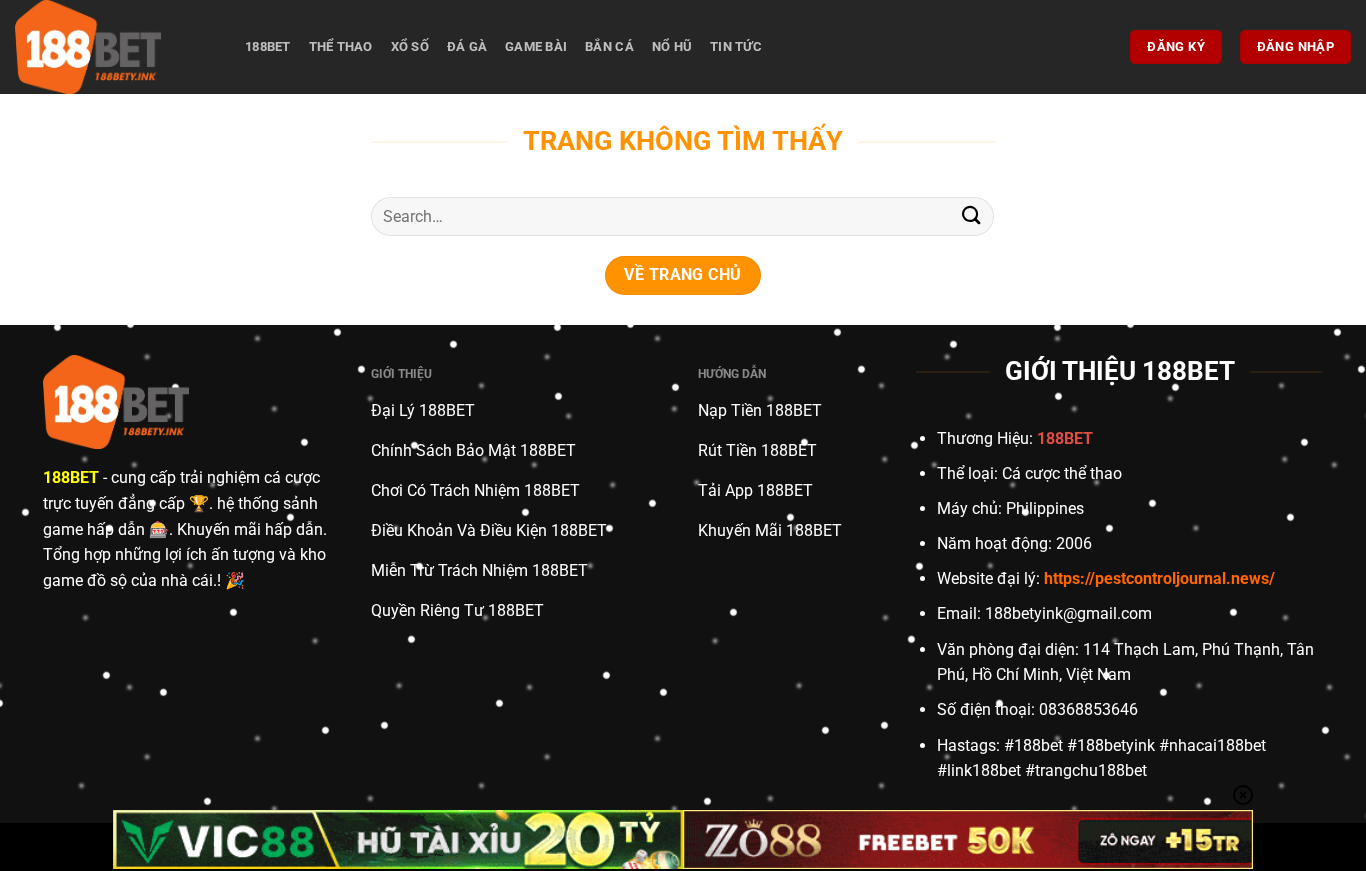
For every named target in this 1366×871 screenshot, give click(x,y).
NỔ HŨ (672, 46)
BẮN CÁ (609, 46)
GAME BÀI (536, 46)
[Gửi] (971, 216)
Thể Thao (341, 46)
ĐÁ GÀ (467, 46)
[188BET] (115, 47)
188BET (268, 46)
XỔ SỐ (410, 46)
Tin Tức (736, 46)
